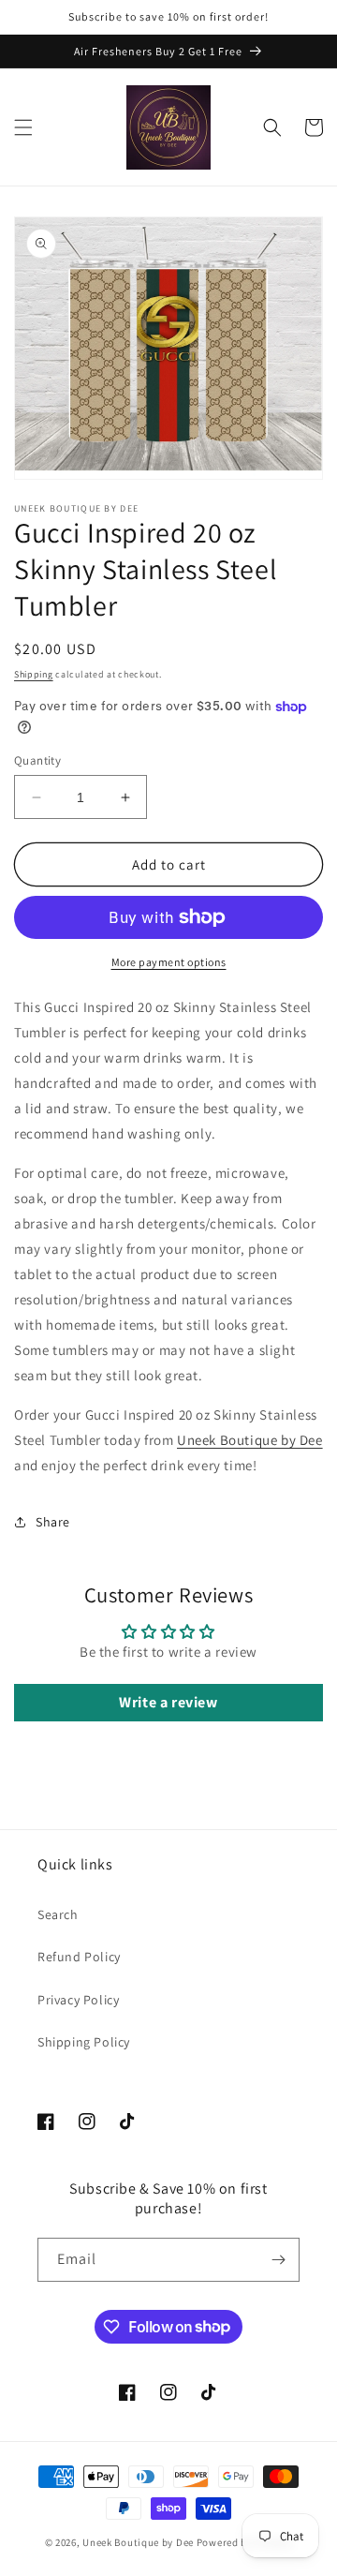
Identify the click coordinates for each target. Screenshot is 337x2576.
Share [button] (53, 1522)
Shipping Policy (84, 2042)
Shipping (34, 674)
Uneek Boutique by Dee (250, 1440)
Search (58, 1914)
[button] (23, 127)
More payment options (169, 962)
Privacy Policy (78, 2000)
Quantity (37, 760)
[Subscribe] (278, 2260)
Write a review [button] (168, 1702)
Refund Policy (79, 1957)
